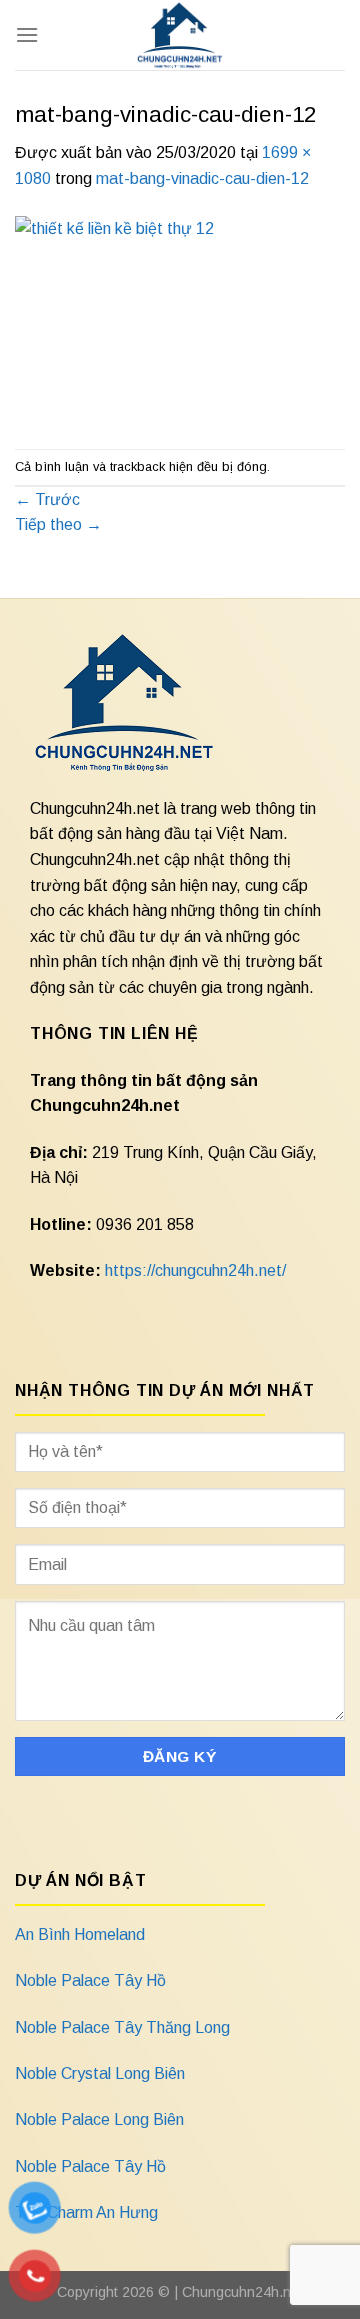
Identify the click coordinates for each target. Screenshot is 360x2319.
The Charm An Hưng (86, 2212)
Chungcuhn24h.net (242, 2292)
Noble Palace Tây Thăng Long (122, 2027)
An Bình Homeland (80, 1934)
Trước (47, 499)
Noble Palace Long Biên (99, 2119)
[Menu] (27, 34)
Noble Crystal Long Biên (100, 2073)
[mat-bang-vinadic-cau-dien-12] (180, 319)
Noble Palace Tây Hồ (90, 1980)
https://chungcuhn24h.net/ (195, 1270)
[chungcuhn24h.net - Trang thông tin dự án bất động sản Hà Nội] (180, 35)
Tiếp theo (58, 524)
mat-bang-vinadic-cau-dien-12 (202, 178)
